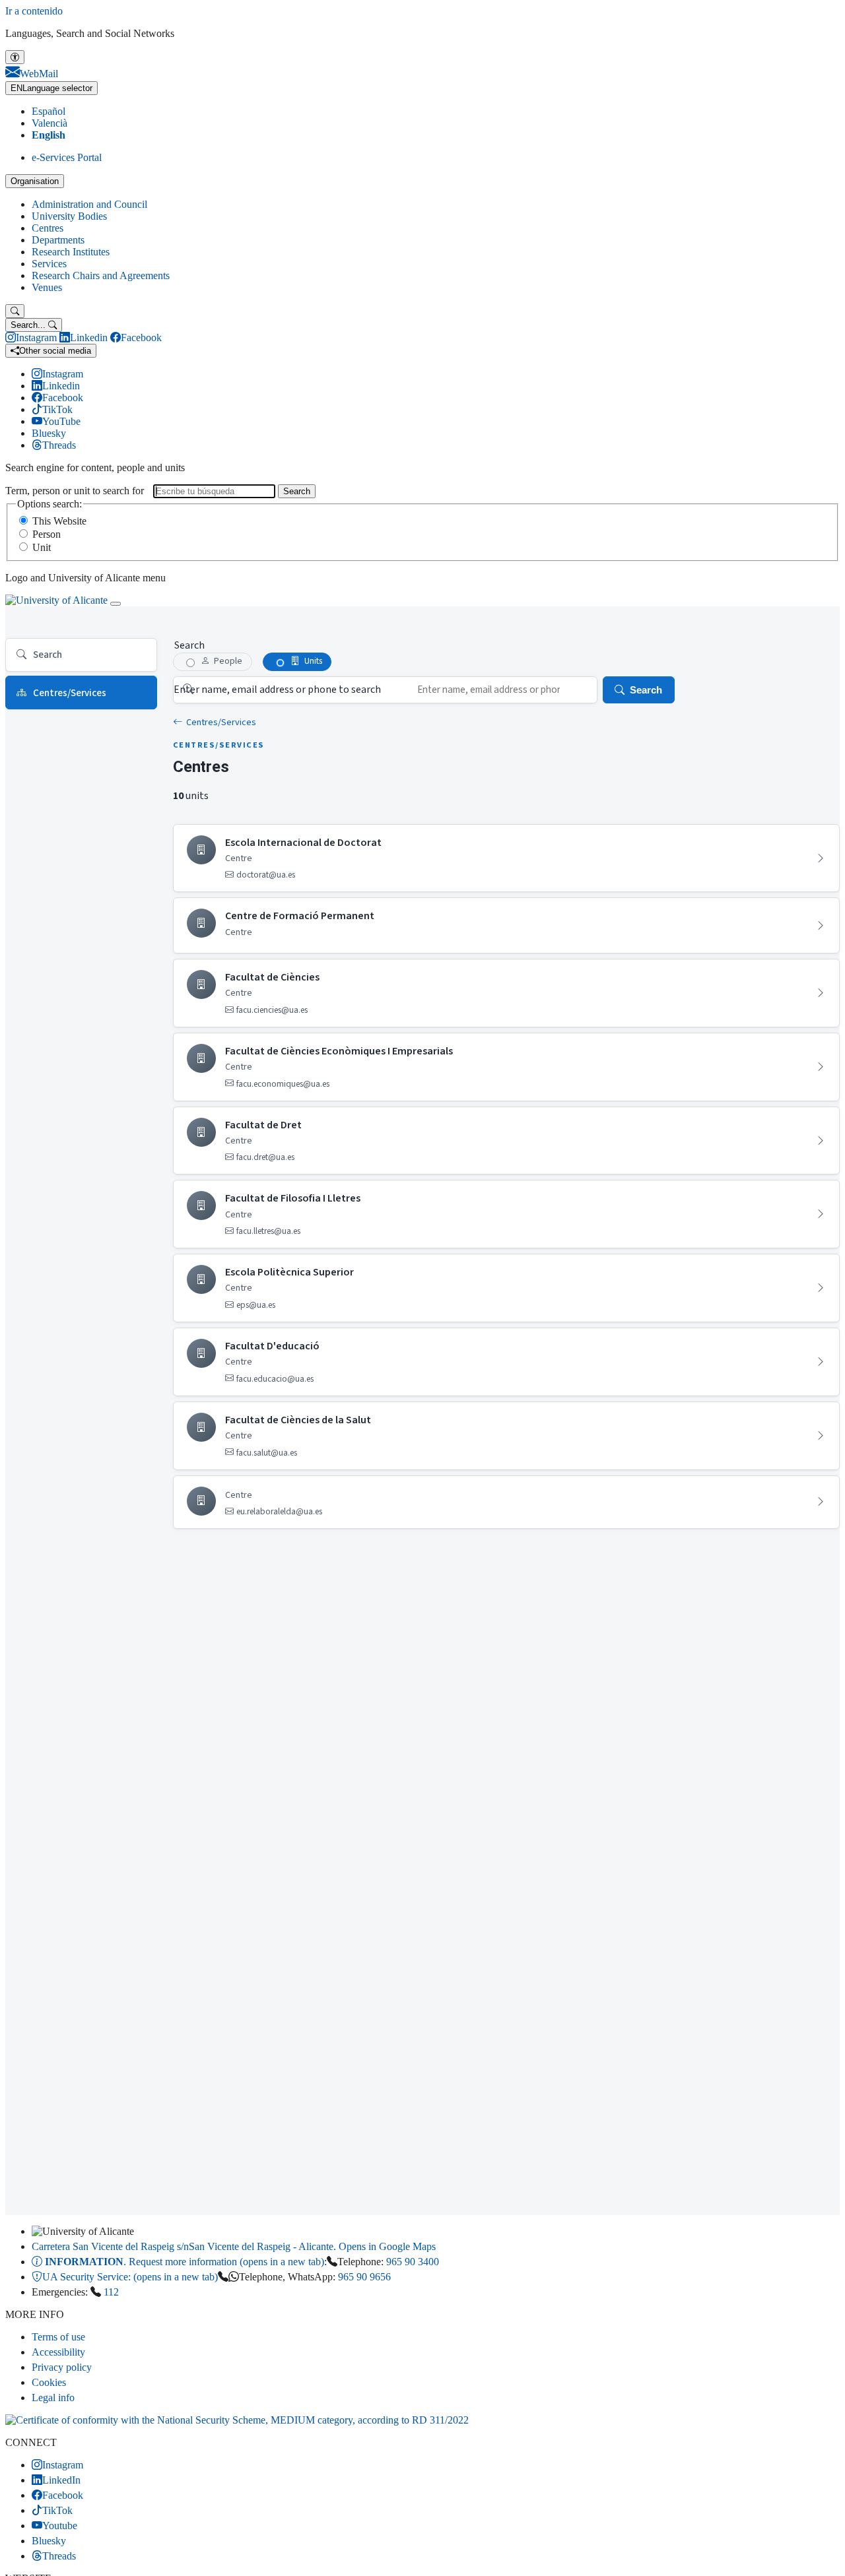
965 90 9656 (364, 2277)
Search (297, 491)
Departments (58, 240)
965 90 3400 (413, 2262)
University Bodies (69, 216)
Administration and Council (89, 204)
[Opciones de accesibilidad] (15, 57)
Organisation (35, 181)
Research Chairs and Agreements (101, 275)
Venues (47, 287)
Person (47, 534)
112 (111, 2292)
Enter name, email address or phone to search (277, 690)
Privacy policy (62, 2367)
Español (49, 111)
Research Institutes (71, 252)
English (49, 135)
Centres (48, 228)
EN (51, 88)
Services (49, 264)
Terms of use (58, 2337)
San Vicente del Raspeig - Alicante (234, 2246)
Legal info (53, 2398)
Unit (42, 547)
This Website (59, 521)
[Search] (15, 311)
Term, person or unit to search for (75, 491)
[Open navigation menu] (116, 604)
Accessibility (58, 2352)
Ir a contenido (34, 11)
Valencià (50, 123)
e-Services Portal (67, 157)
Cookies (49, 2382)
